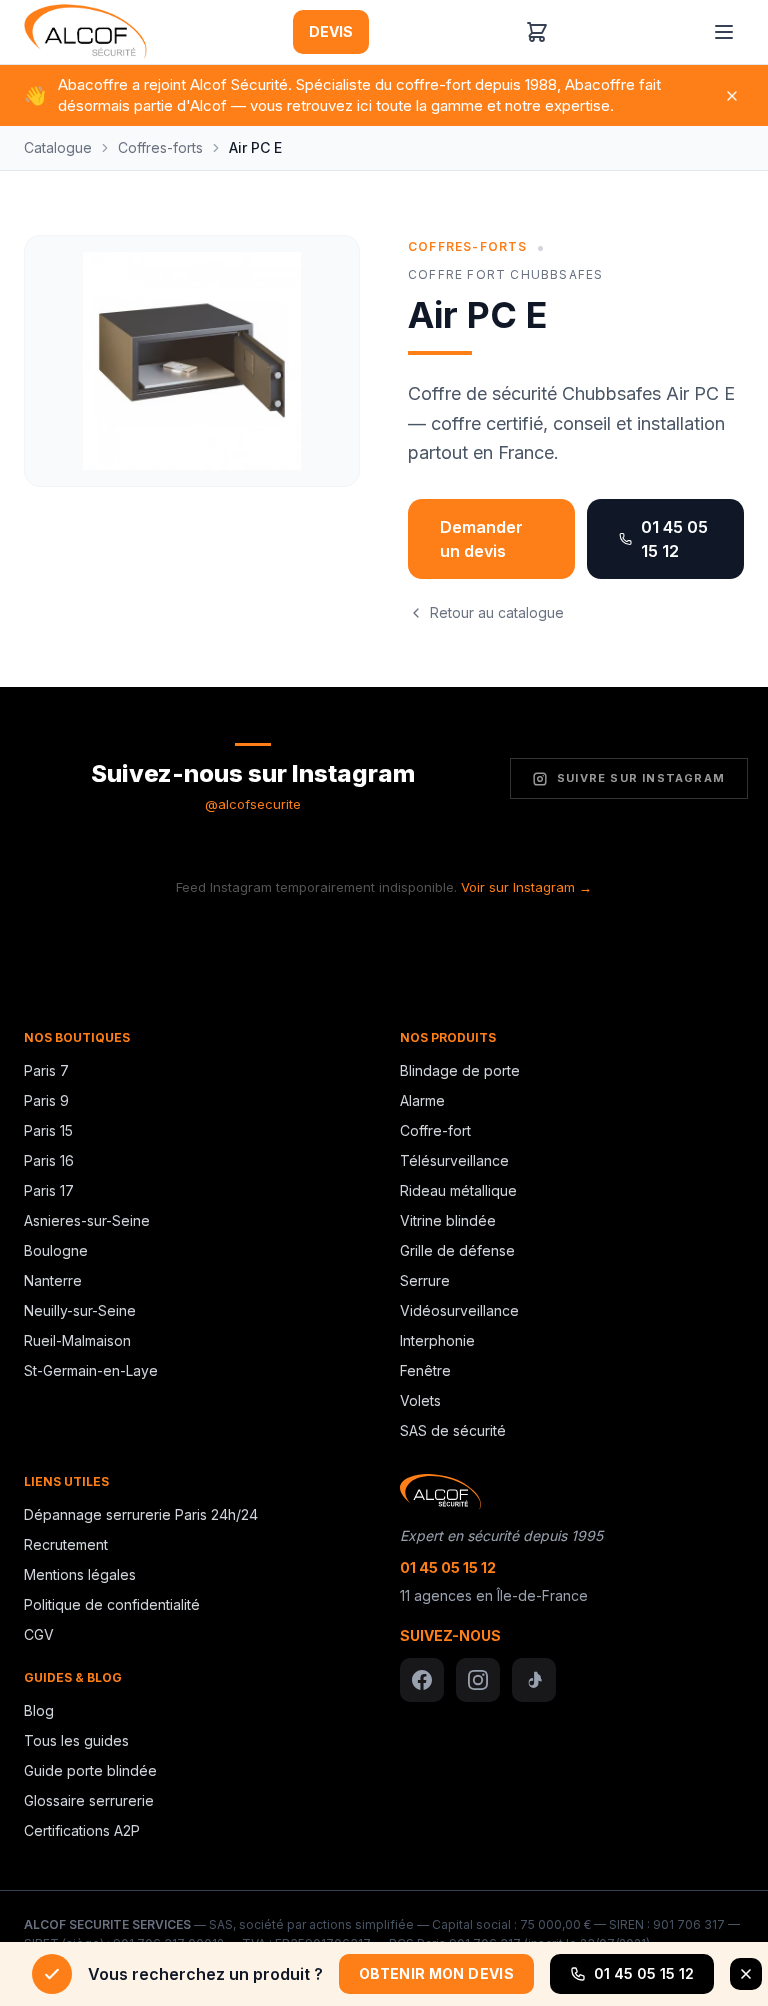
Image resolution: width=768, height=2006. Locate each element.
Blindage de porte (460, 1070)
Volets (420, 1400)
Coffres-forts (160, 147)
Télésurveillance (454, 1160)
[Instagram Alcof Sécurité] (478, 1680)
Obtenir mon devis (436, 1973)
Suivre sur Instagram (641, 778)
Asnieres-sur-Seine (87, 1220)
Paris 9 (46, 1100)
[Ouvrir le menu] (724, 32)
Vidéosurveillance (459, 1310)
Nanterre (53, 1280)
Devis (331, 31)
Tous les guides (76, 1740)
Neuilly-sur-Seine (80, 1310)
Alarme (422, 1100)
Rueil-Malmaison (77, 1340)
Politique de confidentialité (112, 1604)
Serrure (425, 1280)
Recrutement (66, 1544)
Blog (39, 1710)
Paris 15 (48, 1130)
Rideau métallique (458, 1190)
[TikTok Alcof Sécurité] (534, 1680)
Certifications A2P (82, 1830)
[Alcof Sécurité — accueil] (85, 32)
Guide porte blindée (90, 1770)
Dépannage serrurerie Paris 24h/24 (141, 1514)
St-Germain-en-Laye (91, 1370)
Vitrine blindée (448, 1220)
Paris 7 (46, 1070)
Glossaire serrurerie (89, 1800)
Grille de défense (457, 1250)
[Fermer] (732, 96)
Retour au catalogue (497, 612)
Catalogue (58, 147)
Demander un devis (481, 539)
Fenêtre (425, 1370)
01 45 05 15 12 (674, 539)
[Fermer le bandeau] (746, 1974)
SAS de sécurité (453, 1430)
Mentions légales (80, 1574)
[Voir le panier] (537, 32)
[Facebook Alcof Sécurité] (422, 1680)
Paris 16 (49, 1160)
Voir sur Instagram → (526, 887)
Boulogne (56, 1250)
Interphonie (437, 1340)
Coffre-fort (435, 1130)
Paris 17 (49, 1190)
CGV (39, 1634)
